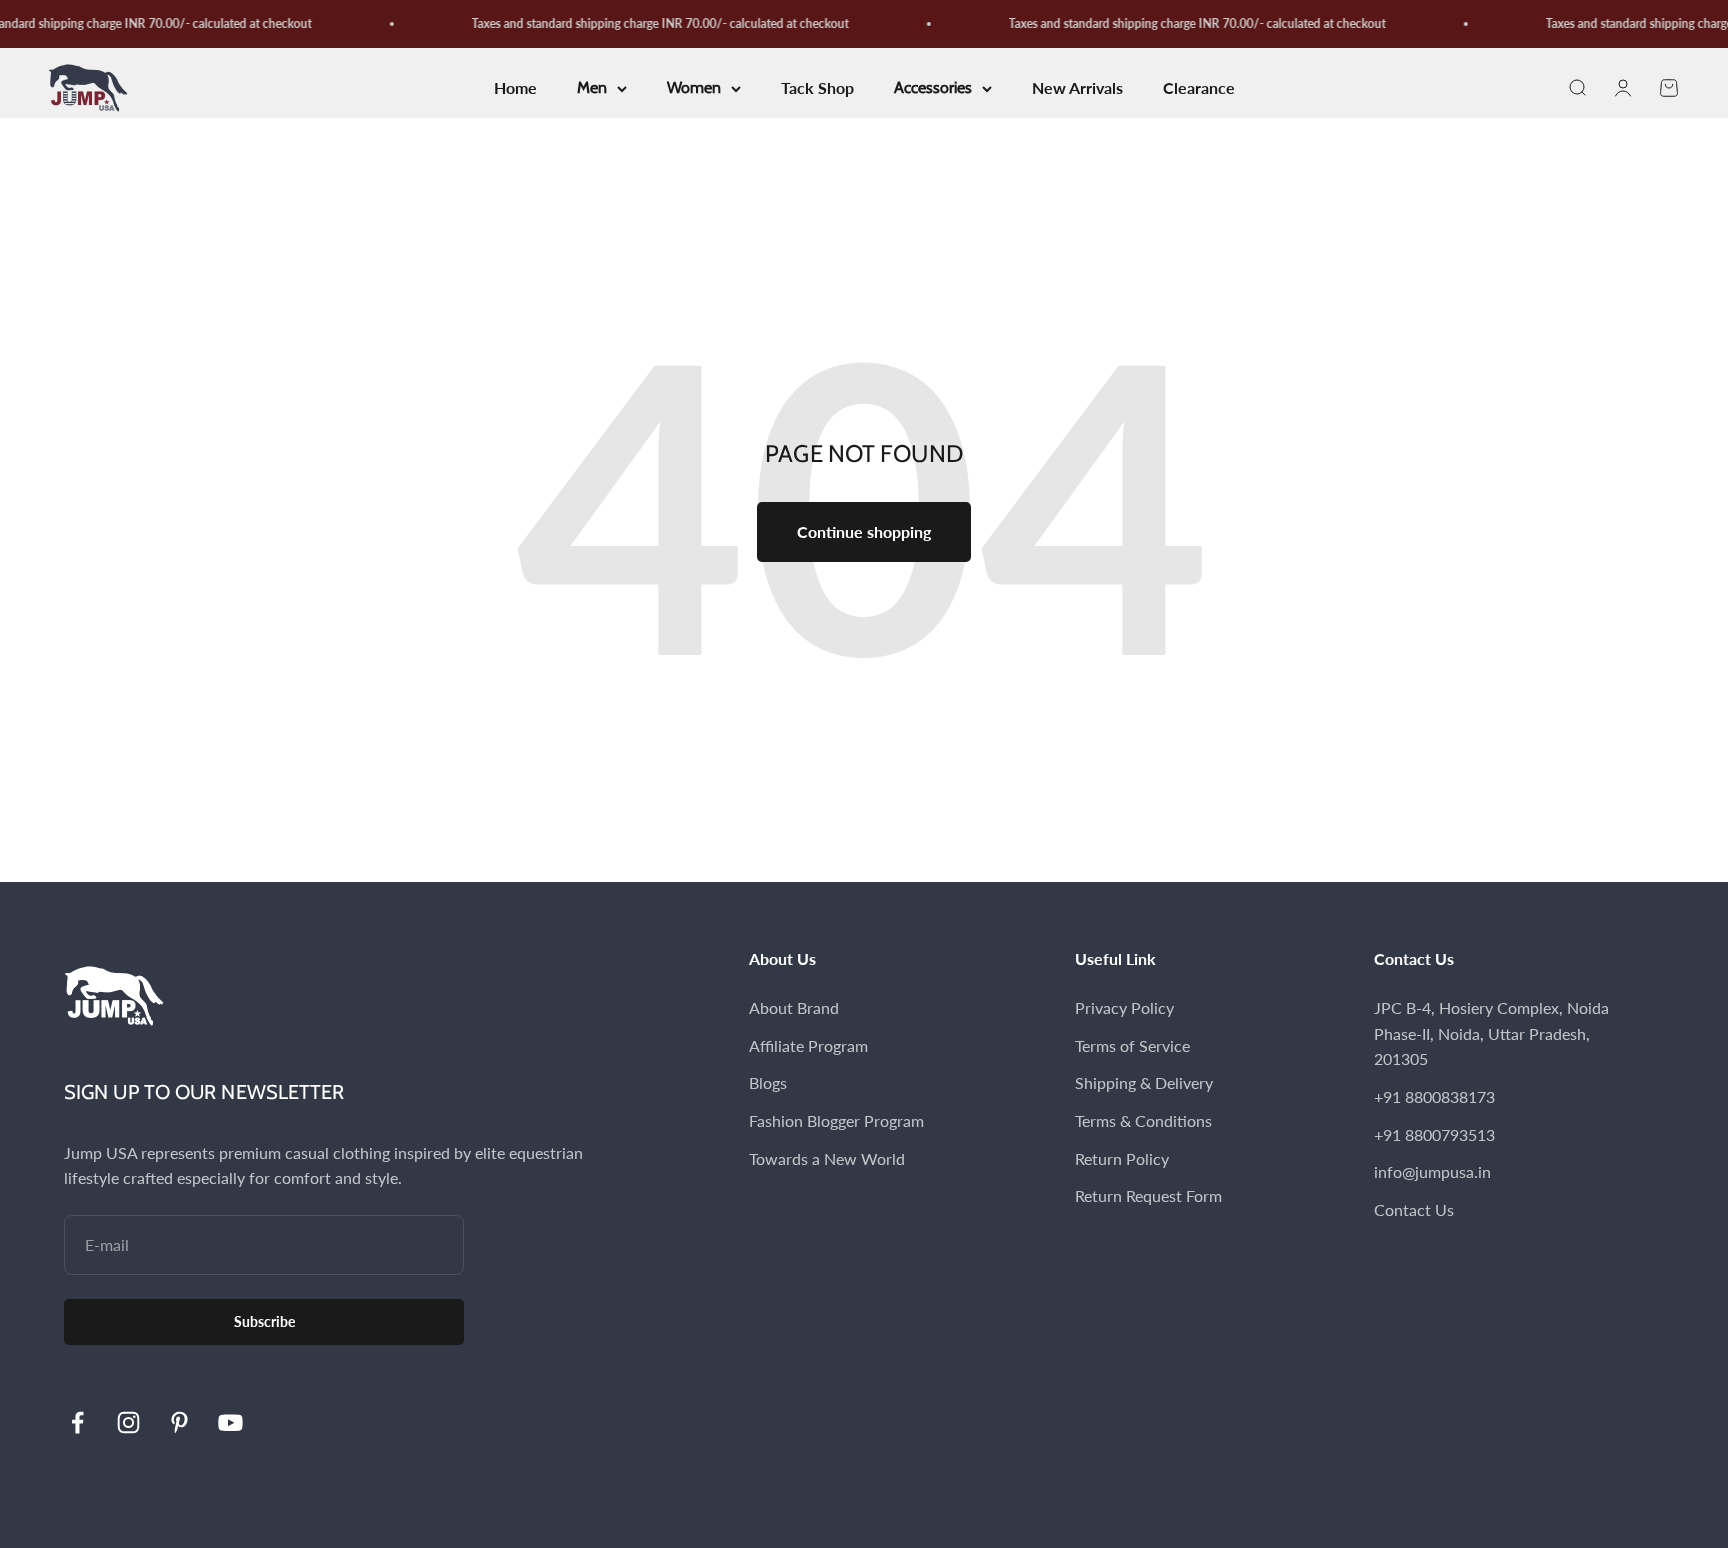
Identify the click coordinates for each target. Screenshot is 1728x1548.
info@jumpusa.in (1432, 1171)
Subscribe (264, 1321)
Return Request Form (1148, 1195)
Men (592, 88)
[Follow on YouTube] (230, 1422)
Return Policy (1122, 1158)
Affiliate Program (808, 1045)
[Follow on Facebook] (77, 1422)
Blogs (768, 1082)
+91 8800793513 (1434, 1134)
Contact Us (1414, 1209)
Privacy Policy (1124, 1007)
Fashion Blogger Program (836, 1120)
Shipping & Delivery (1144, 1082)
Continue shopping (864, 531)
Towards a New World (827, 1158)
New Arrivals (1077, 88)
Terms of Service (1132, 1045)
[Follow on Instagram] (128, 1422)
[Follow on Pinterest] (179, 1422)
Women (694, 88)
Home (515, 88)
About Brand (794, 1007)
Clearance (1199, 88)
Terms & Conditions (1143, 1120)
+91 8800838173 (1434, 1096)
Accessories (933, 88)
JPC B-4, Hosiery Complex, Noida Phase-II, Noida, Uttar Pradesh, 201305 (1491, 1033)
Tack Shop (817, 88)
